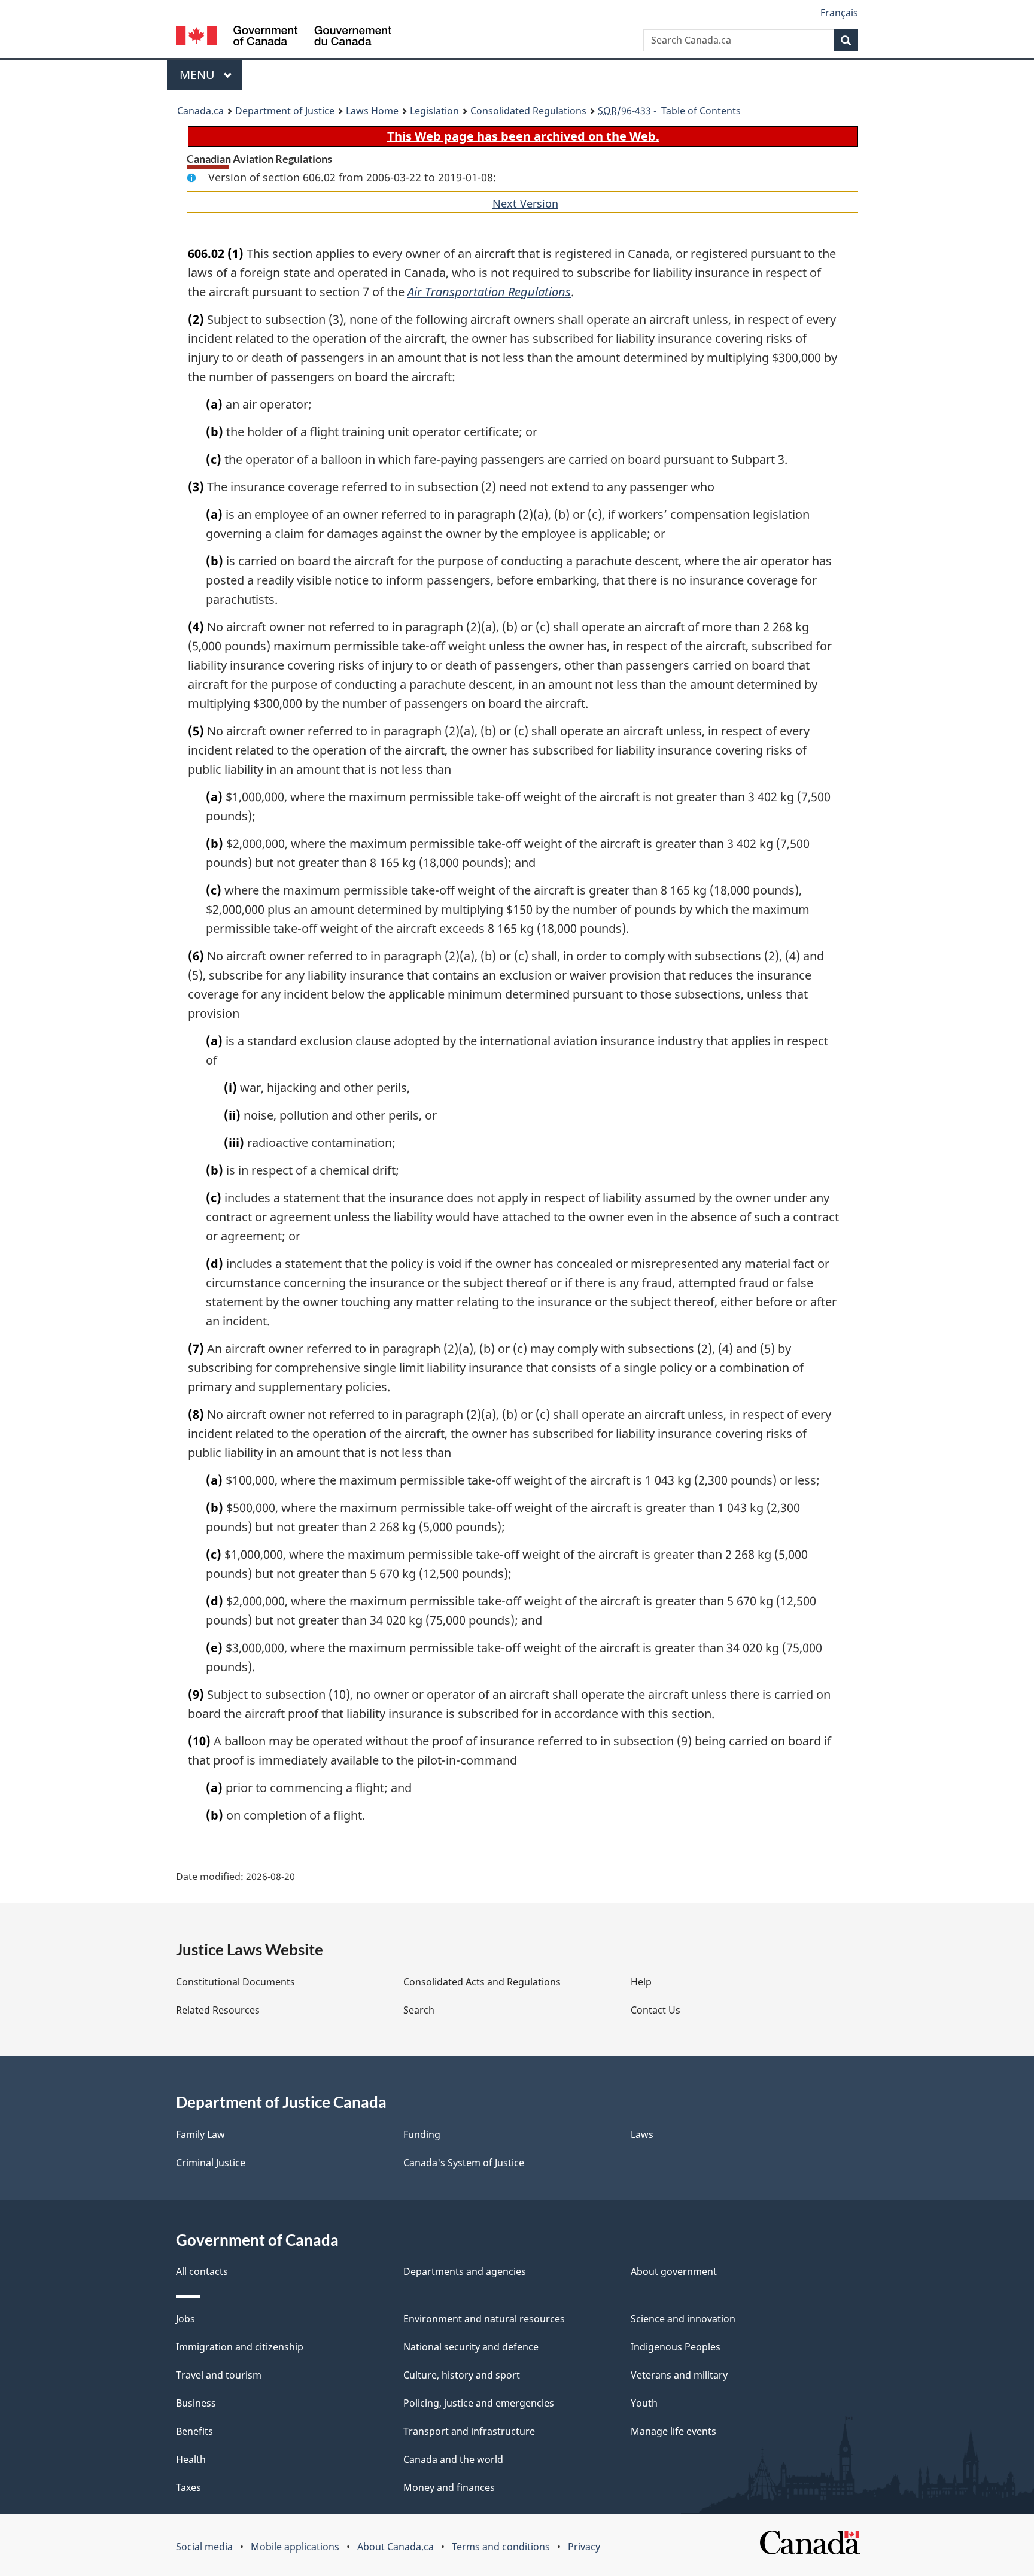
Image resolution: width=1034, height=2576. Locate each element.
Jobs (185, 2319)
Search (419, 2010)
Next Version (525, 203)
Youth (644, 2403)
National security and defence (471, 2347)
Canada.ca (200, 111)
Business (196, 2403)
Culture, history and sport (462, 2375)
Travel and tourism (219, 2375)
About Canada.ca (396, 2547)
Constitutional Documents (235, 1982)
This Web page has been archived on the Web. (523, 136)
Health (191, 2459)
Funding (422, 2134)
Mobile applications (295, 2547)
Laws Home (372, 111)
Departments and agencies (465, 2271)
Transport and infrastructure (469, 2431)
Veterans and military (679, 2375)
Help (641, 1982)
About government (674, 2271)
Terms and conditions (501, 2547)
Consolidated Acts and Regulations (482, 1982)
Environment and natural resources (484, 2319)
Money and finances (449, 2487)
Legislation (434, 111)
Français (839, 13)
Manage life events (673, 2431)
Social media (204, 2547)
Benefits (194, 2431)
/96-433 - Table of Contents (669, 111)
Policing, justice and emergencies (479, 2403)
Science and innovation (683, 2319)
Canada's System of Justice (464, 2163)
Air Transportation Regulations (489, 292)
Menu (199, 74)
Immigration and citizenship (240, 2347)
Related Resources (218, 2010)
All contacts (202, 2271)
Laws (642, 2134)
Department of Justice (285, 111)
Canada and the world (453, 2459)
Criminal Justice (211, 2163)
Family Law (200, 2134)
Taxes (188, 2487)
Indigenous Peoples (676, 2347)
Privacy (584, 2547)
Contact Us (656, 2010)
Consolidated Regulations (528, 111)
